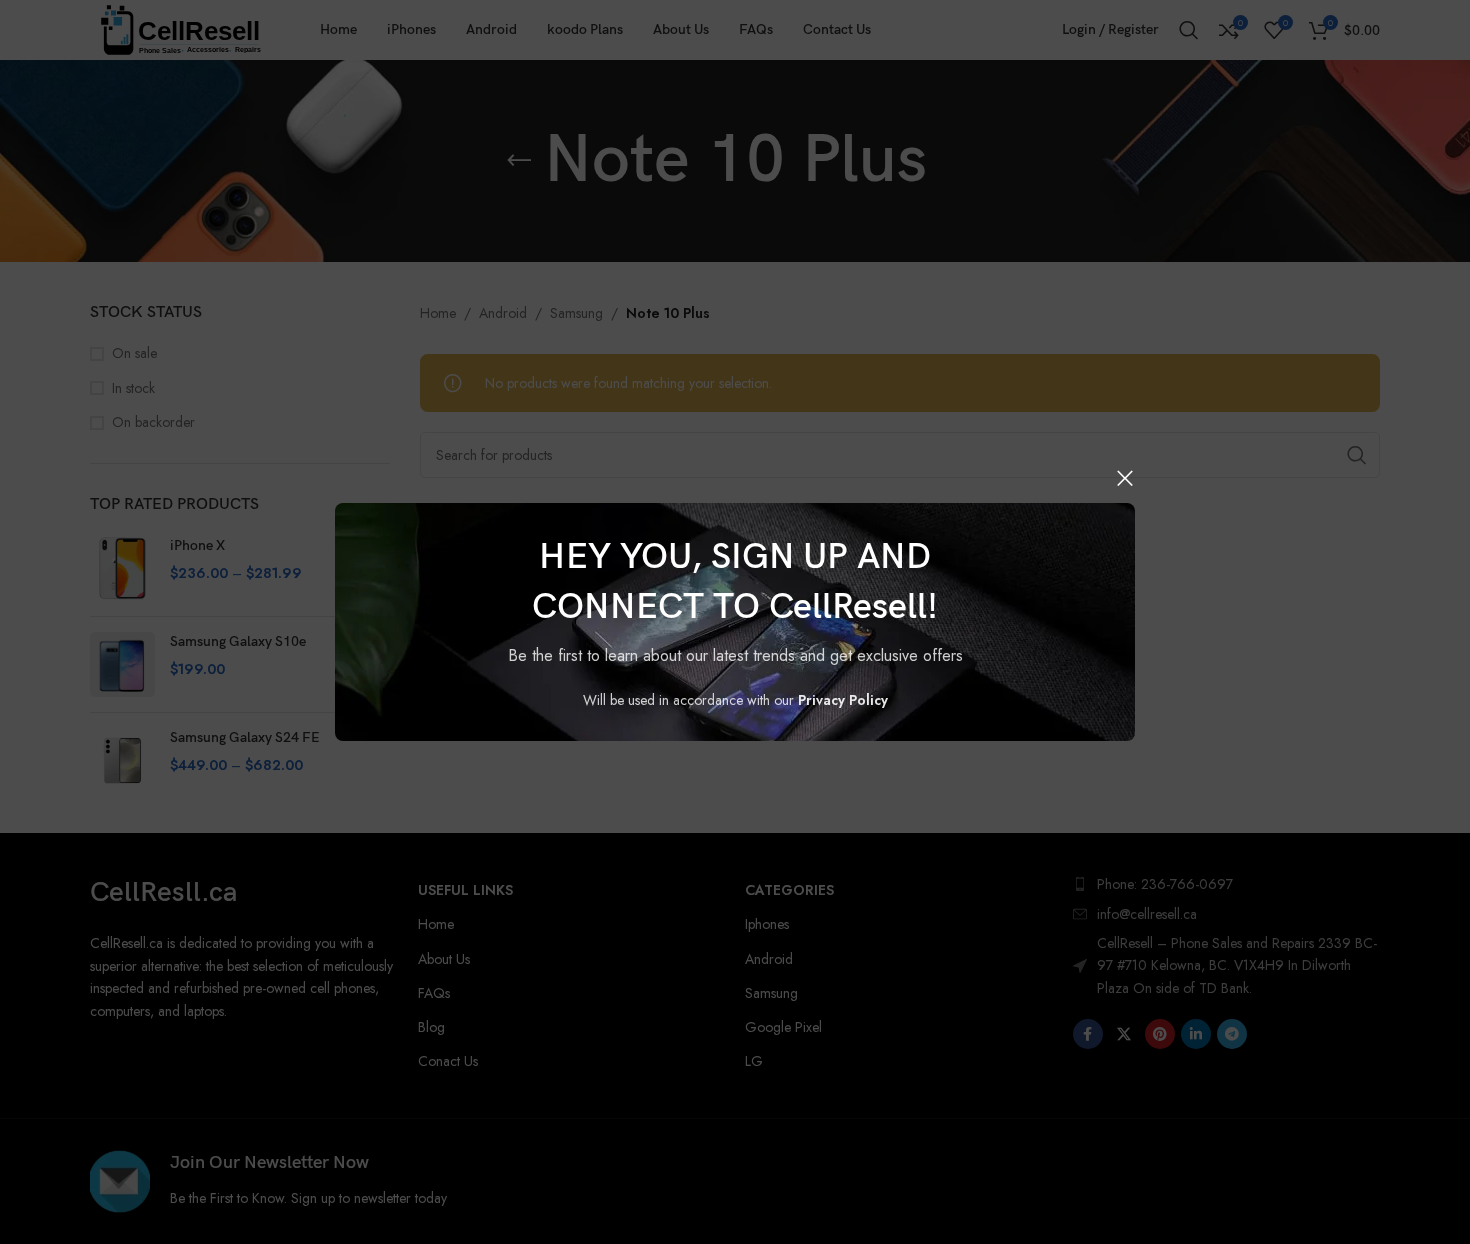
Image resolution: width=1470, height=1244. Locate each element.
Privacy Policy (843, 700)
